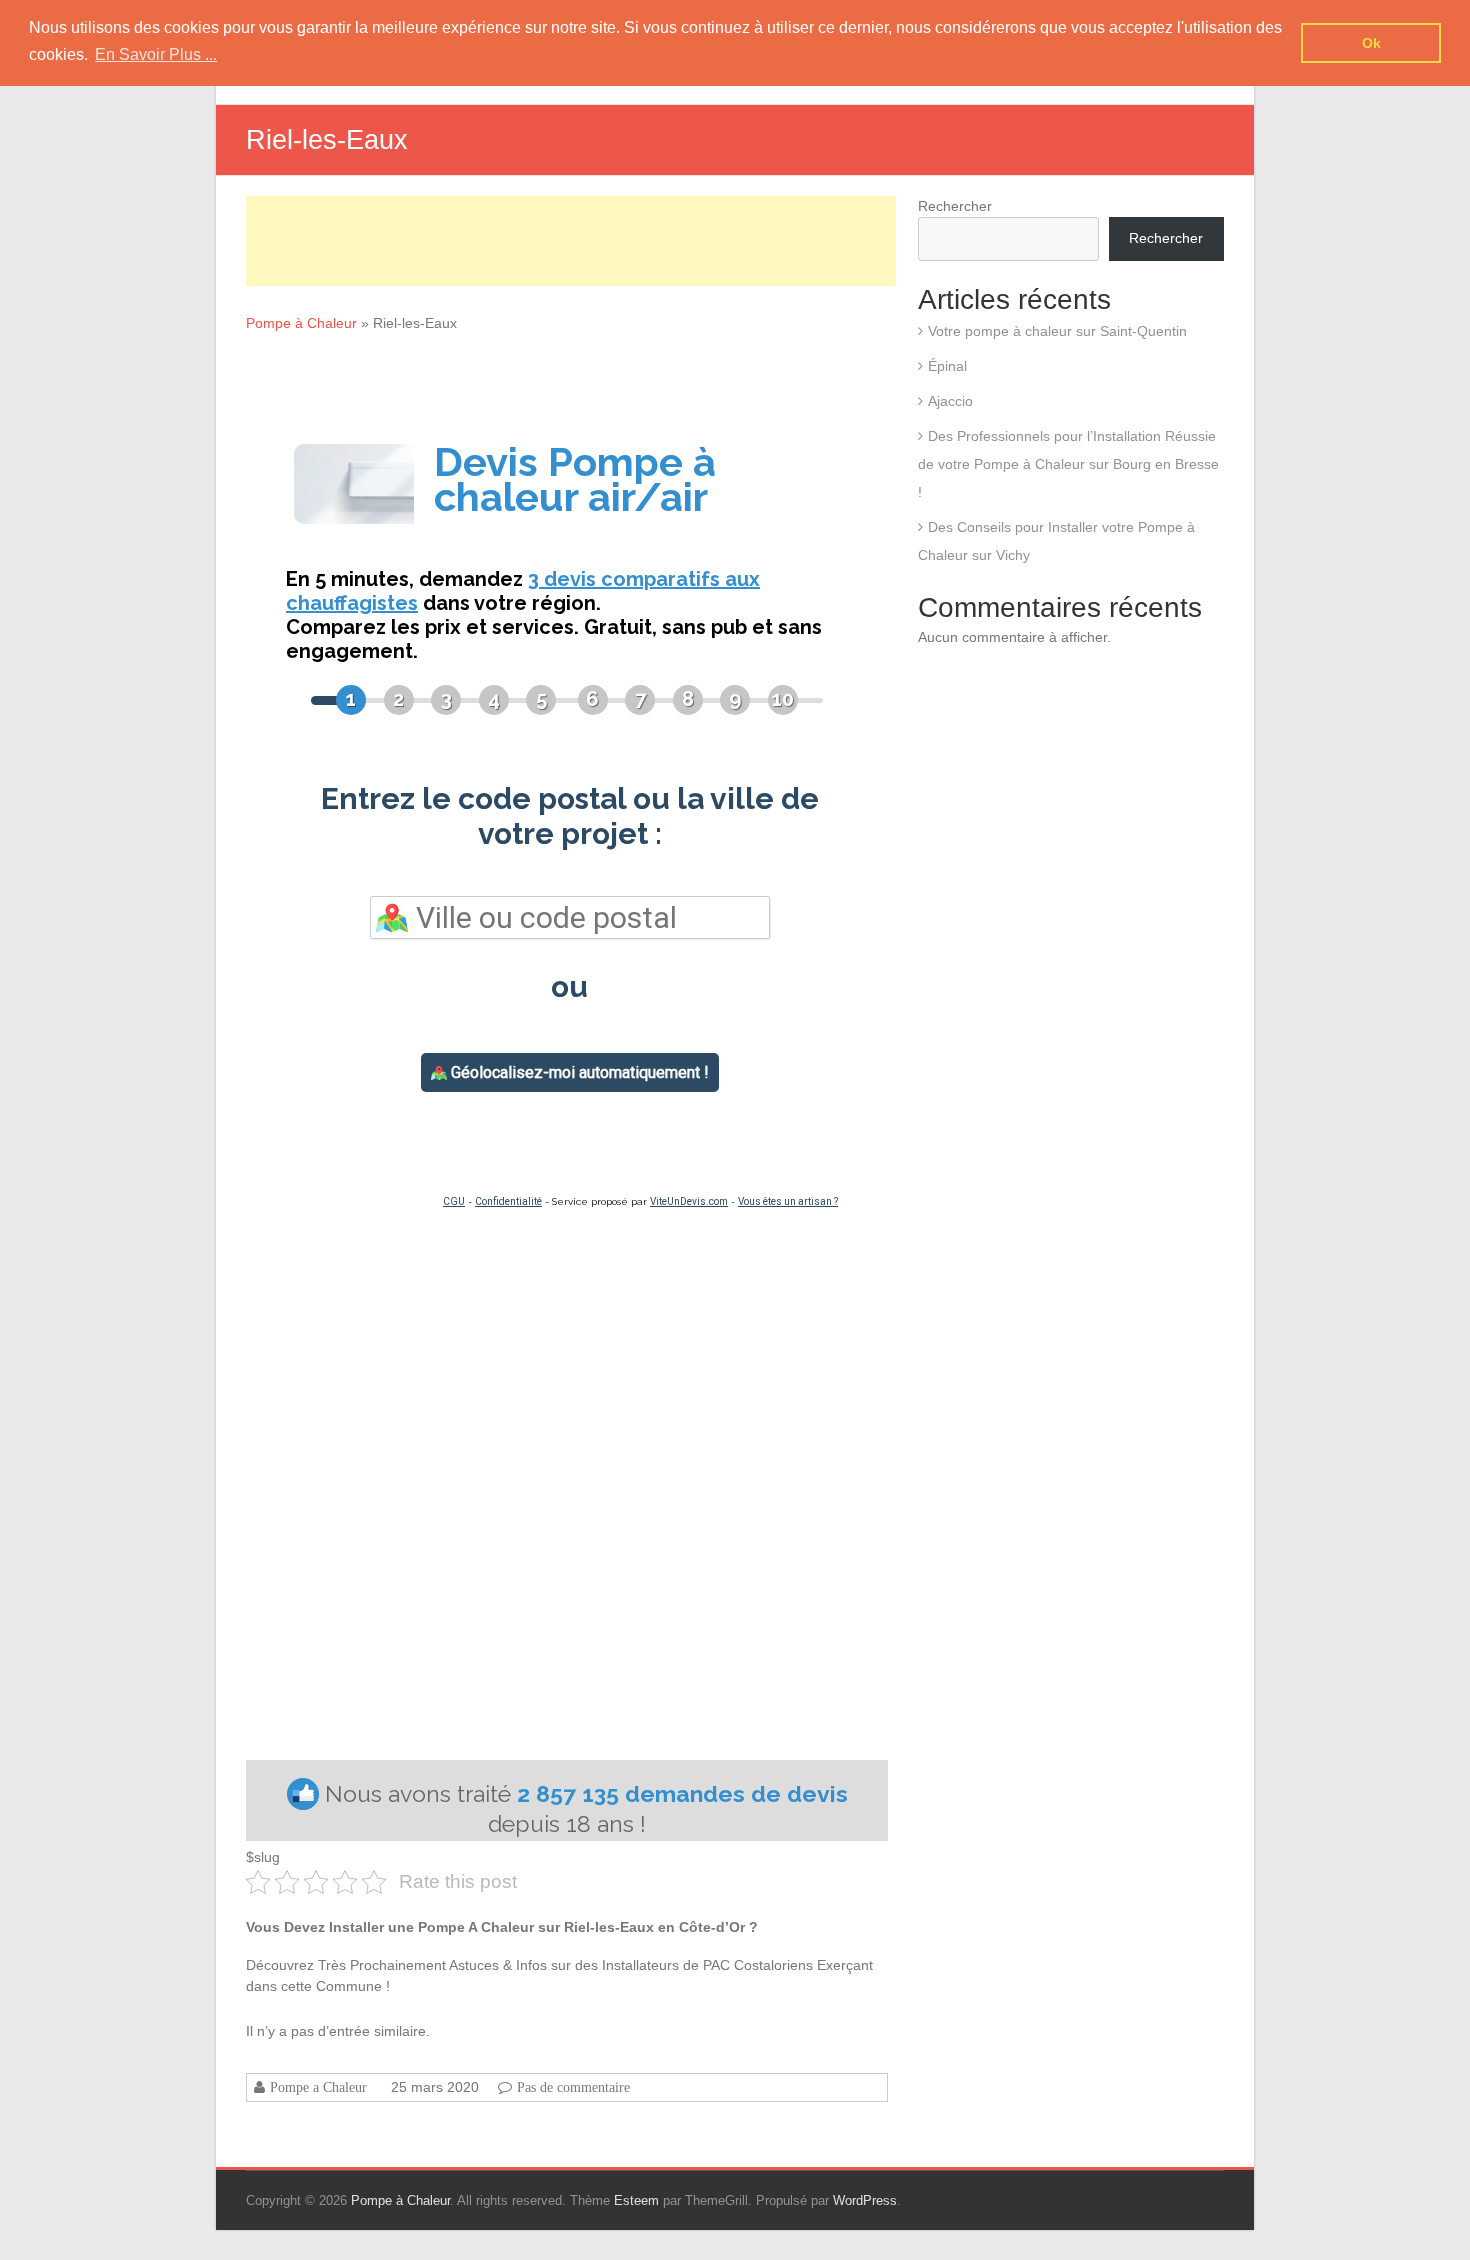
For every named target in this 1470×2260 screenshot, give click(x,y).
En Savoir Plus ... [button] (156, 54)
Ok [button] (1371, 43)
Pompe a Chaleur (318, 2087)
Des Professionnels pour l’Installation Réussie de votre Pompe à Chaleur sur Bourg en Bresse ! (1068, 464)
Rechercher (955, 206)
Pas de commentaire (573, 2087)
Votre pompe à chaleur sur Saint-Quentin (1057, 331)
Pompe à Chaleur (301, 323)
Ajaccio (950, 401)
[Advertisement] (571, 241)
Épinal (947, 366)
